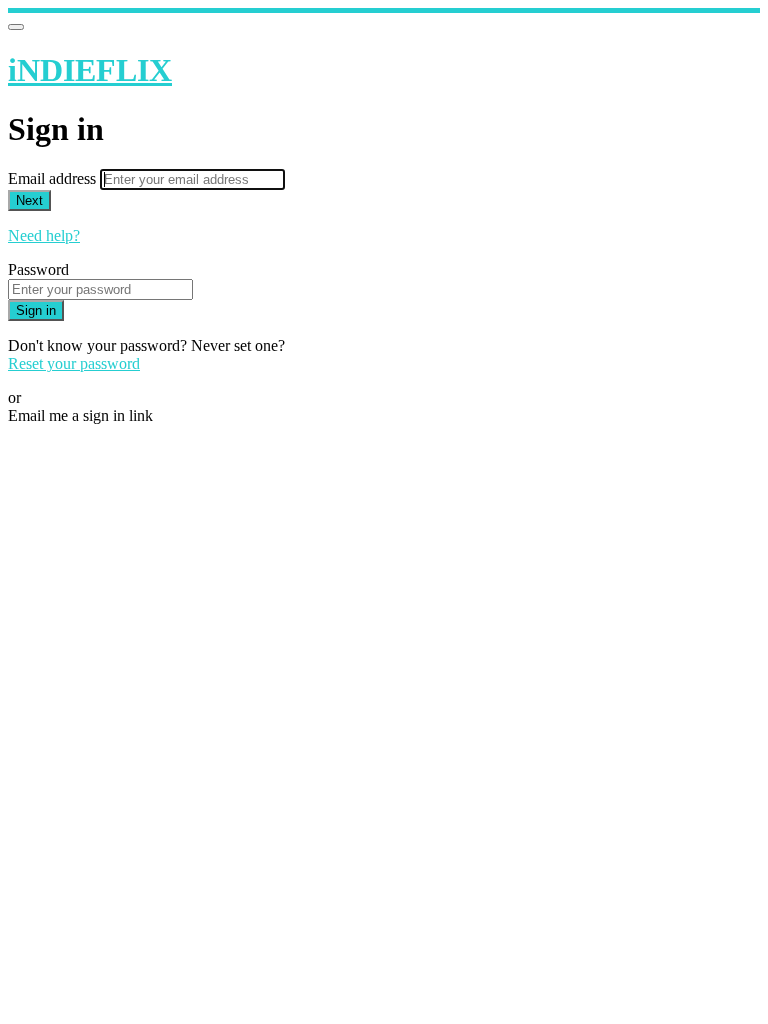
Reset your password (74, 363)
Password (38, 269)
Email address (54, 178)
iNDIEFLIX (90, 70)
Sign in (36, 310)
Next (29, 200)
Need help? (44, 235)
